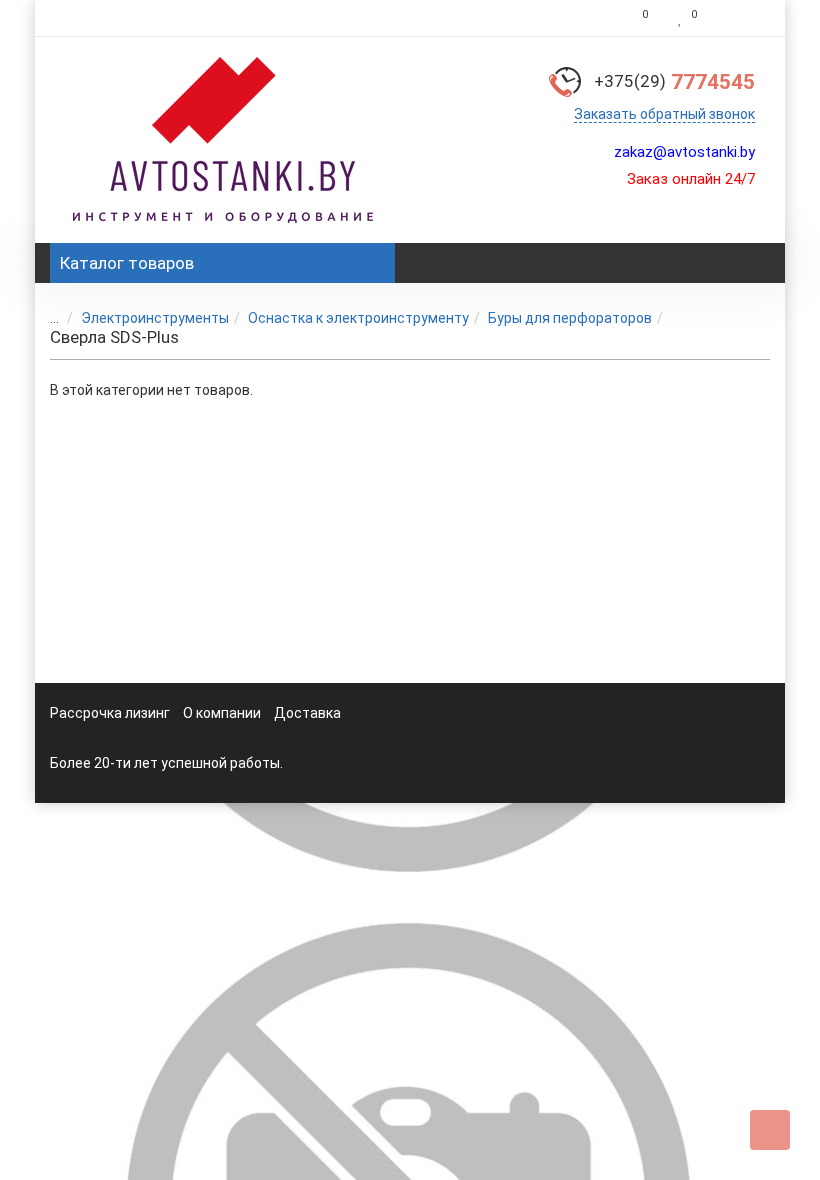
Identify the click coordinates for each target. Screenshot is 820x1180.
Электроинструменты (155, 318)
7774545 (674, 82)
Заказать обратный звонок (664, 114)
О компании (222, 713)
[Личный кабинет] (738, 18)
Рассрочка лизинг (110, 713)
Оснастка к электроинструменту (358, 318)
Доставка (307, 713)
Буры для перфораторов (570, 318)
